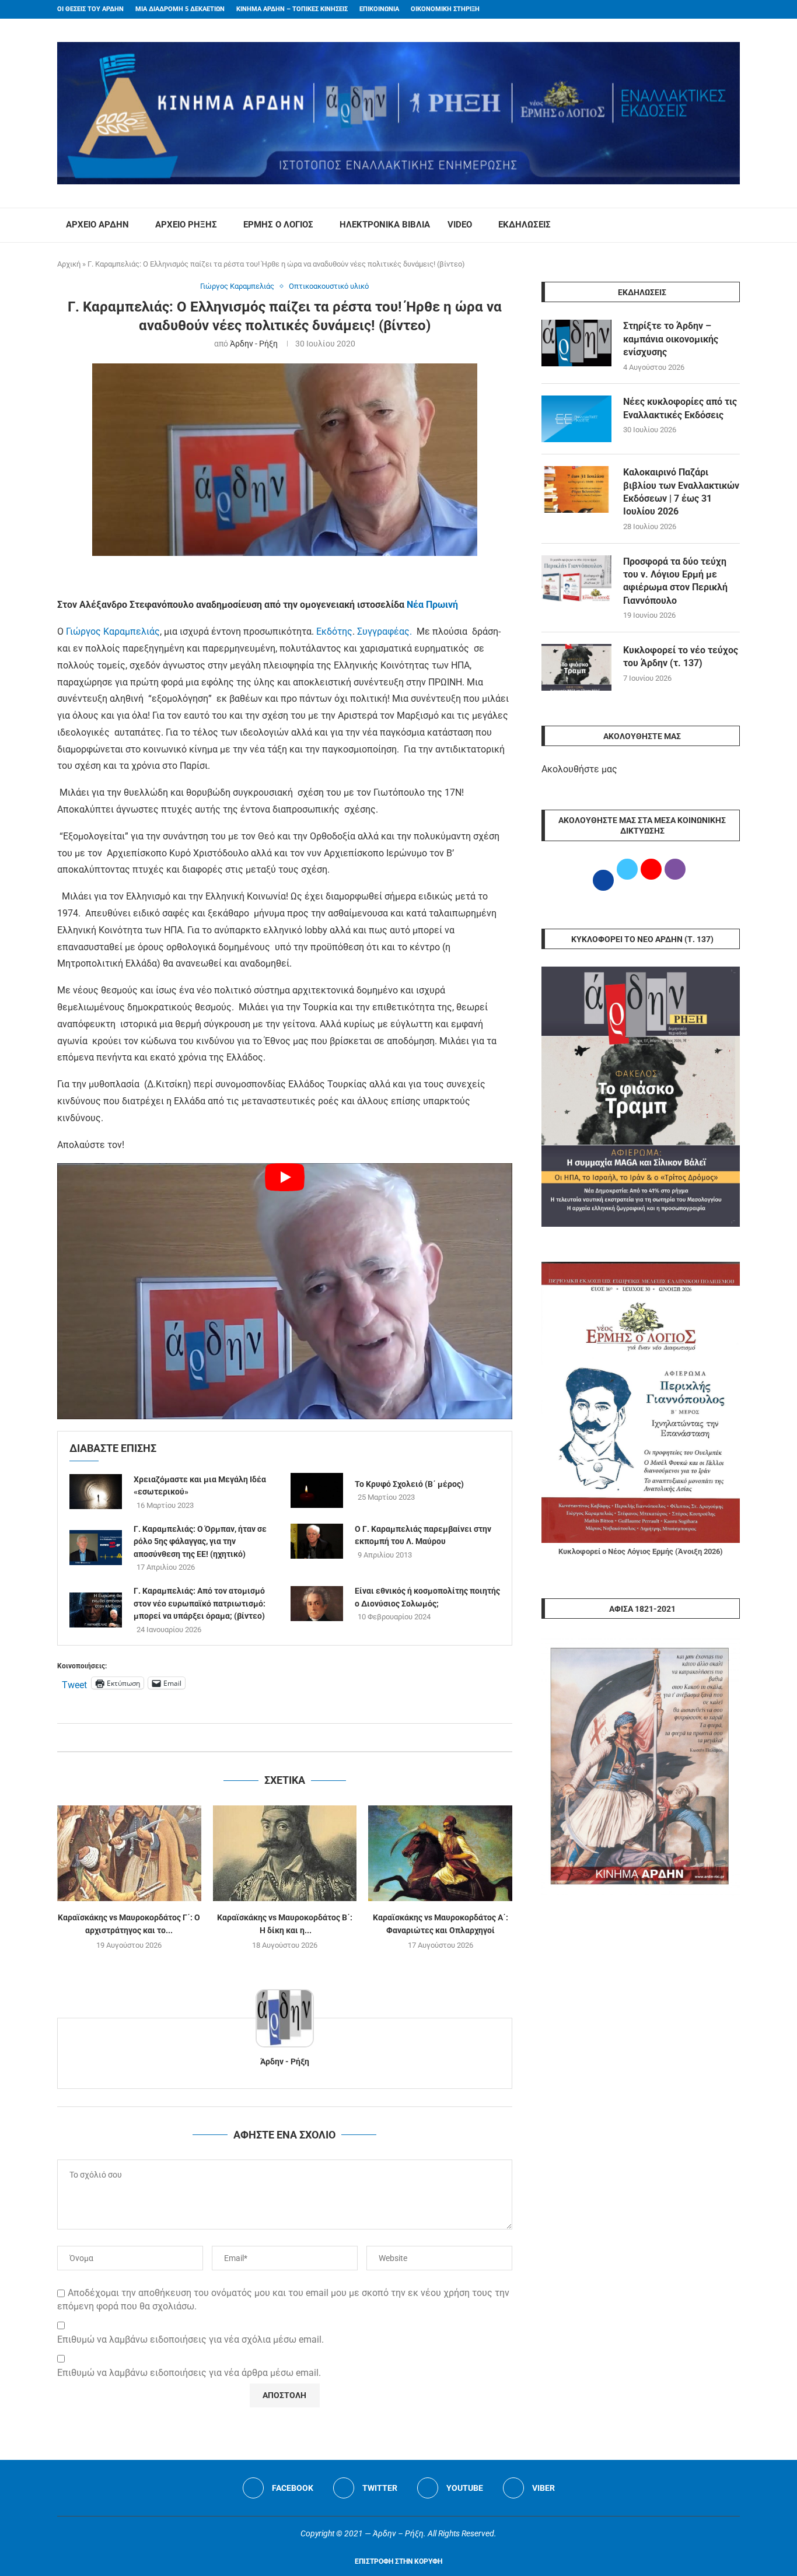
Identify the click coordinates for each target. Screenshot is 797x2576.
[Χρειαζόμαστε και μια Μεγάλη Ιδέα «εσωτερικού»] (96, 1492)
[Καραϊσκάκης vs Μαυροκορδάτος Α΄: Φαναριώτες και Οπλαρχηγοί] (440, 1853)
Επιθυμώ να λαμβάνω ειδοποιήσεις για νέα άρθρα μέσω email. (189, 2373)
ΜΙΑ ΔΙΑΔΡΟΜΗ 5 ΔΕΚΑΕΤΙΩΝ (180, 9)
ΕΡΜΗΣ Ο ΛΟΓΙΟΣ (278, 225)
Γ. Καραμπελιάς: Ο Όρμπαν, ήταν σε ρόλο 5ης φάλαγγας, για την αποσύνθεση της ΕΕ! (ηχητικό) (200, 1541)
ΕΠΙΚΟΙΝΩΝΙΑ (379, 9)
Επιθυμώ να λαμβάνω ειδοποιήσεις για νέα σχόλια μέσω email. (190, 2339)
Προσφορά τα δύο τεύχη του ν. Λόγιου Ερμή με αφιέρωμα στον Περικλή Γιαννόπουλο (675, 581)
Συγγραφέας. (386, 631)
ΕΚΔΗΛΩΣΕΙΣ (525, 225)
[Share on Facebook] (273, 1737)
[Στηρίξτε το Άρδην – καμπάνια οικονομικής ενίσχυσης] (576, 343)
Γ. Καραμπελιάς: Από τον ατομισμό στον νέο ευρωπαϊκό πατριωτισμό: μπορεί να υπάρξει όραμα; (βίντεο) (200, 1603)
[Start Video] (285, 1291)
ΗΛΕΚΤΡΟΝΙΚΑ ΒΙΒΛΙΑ (385, 225)
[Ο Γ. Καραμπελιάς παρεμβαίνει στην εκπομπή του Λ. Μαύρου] (317, 1541)
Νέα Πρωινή (432, 605)
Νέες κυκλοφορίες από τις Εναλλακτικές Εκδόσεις (680, 408)
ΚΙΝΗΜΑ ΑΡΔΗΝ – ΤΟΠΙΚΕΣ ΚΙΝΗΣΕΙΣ (292, 9)
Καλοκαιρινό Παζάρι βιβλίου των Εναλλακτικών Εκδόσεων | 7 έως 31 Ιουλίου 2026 (681, 492)
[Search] (734, 225)
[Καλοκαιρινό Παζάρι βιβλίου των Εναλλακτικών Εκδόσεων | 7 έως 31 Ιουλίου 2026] (576, 489)
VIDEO (460, 225)
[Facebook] (714, 9)
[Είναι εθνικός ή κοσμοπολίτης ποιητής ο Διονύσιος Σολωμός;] (317, 1604)
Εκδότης (334, 631)
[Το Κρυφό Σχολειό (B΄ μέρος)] (317, 1490)
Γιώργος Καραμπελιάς (113, 631)
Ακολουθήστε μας (579, 769)
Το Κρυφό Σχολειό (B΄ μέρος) (409, 1484)
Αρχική (69, 264)
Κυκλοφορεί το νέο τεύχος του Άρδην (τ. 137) (681, 657)
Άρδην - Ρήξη (254, 344)
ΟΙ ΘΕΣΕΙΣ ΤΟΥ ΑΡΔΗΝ (90, 9)
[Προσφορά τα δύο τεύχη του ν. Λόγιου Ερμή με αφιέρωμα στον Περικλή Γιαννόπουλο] (576, 579)
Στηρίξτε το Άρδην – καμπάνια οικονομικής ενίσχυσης (671, 339)
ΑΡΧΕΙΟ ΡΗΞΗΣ (186, 225)
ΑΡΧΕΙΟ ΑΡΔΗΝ (97, 225)
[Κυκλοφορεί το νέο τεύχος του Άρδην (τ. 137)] (576, 667)
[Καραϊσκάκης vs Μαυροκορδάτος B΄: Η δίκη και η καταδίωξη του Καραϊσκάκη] (285, 1853)
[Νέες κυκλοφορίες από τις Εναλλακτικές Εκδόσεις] (576, 419)
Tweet (74, 1683)
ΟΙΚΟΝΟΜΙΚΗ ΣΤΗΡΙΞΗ (445, 9)
